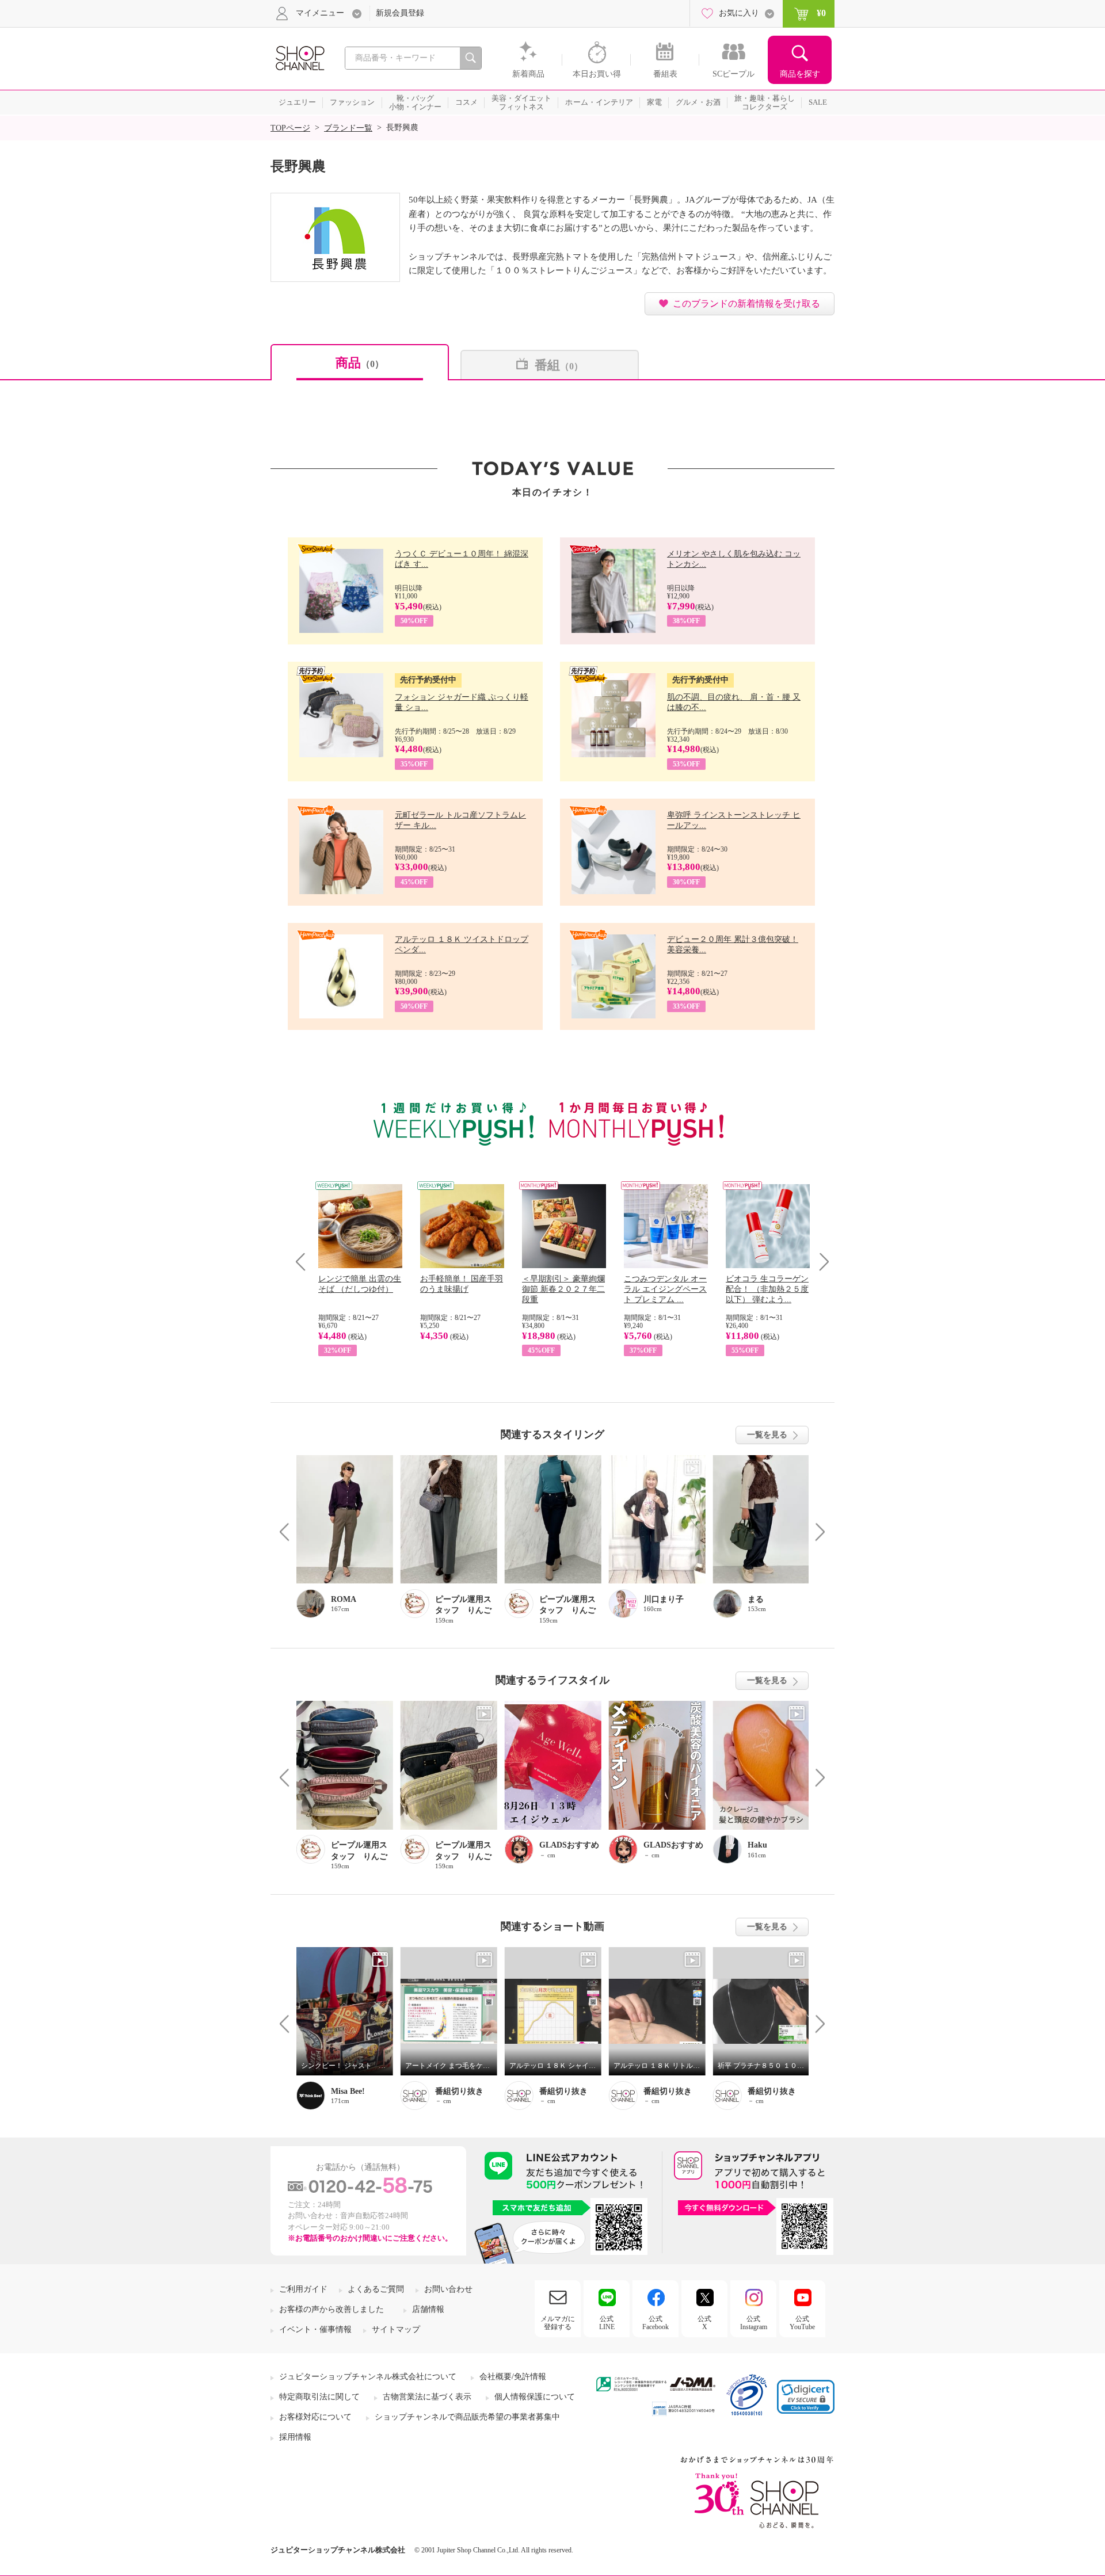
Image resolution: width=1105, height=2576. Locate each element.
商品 (360, 363)
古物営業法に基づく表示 (427, 2397)
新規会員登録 (400, 13)
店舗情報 (428, 2309)
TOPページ (290, 128)
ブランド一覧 (348, 128)
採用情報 (295, 2437)
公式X (704, 2323)
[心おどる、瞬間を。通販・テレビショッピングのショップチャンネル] (299, 57)
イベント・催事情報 (315, 2329)
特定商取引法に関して (319, 2397)
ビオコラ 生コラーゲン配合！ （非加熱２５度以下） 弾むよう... (767, 1289)
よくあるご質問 (376, 2289)
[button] (806, 2397)
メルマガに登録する (558, 2323)
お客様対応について (315, 2417)
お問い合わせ (448, 2289)
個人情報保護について (535, 2397)
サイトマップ (396, 2329)
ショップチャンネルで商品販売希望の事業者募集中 (467, 2417)
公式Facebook (656, 2323)
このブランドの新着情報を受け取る (746, 304)
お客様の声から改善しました (331, 2309)
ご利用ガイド (303, 2289)
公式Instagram (754, 2323)
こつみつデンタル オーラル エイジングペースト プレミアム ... (665, 1289)
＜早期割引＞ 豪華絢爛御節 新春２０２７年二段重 (563, 1289)
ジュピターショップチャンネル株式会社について (368, 2377)
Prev (305, 1262)
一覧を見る (767, 1435)
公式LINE (607, 2323)
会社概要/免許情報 (513, 2377)
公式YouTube (802, 2323)
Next (820, 1262)
